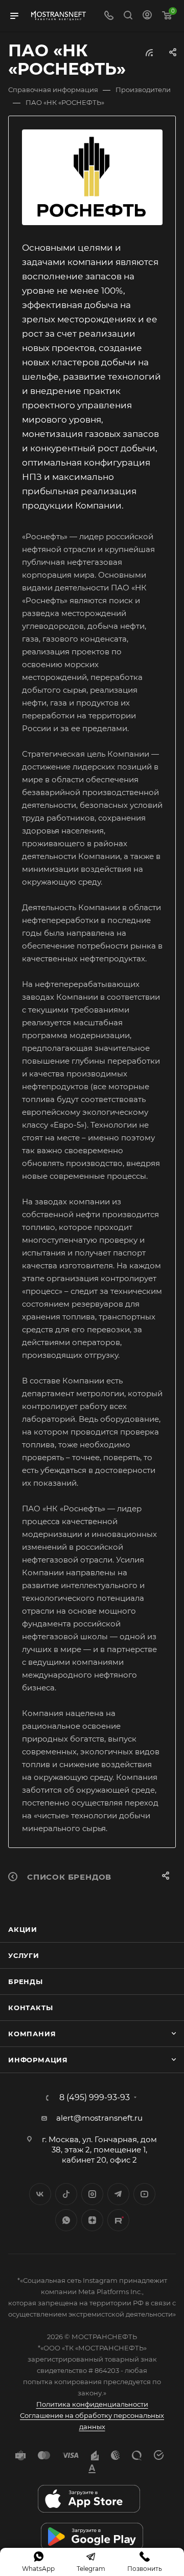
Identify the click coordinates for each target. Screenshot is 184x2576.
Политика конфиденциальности (92, 2404)
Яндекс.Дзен (92, 2220)
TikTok (118, 2220)
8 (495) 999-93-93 (95, 2098)
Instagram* (92, 2194)
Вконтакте (40, 2194)
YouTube (144, 2194)
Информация (38, 2060)
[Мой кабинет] (147, 16)
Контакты (30, 2008)
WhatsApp (66, 2220)
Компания (32, 2034)
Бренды (26, 1981)
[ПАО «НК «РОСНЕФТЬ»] (92, 178)
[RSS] (149, 52)
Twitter (66, 2194)
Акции (23, 1929)
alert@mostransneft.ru (99, 2118)
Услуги (24, 1955)
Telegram (118, 2194)
